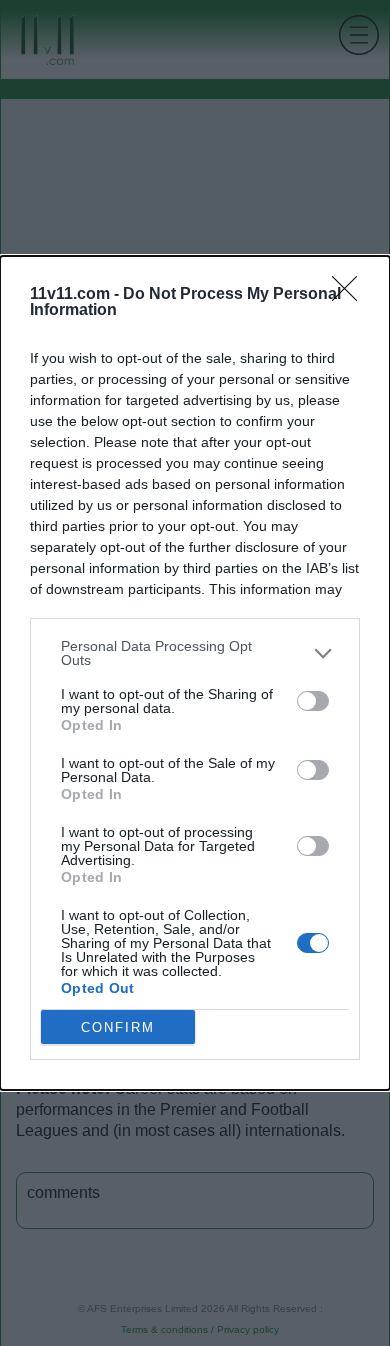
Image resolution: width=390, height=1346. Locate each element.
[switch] (313, 701)
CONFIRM (118, 1027)
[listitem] (195, 653)
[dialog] (195, 673)
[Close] (351, 295)
